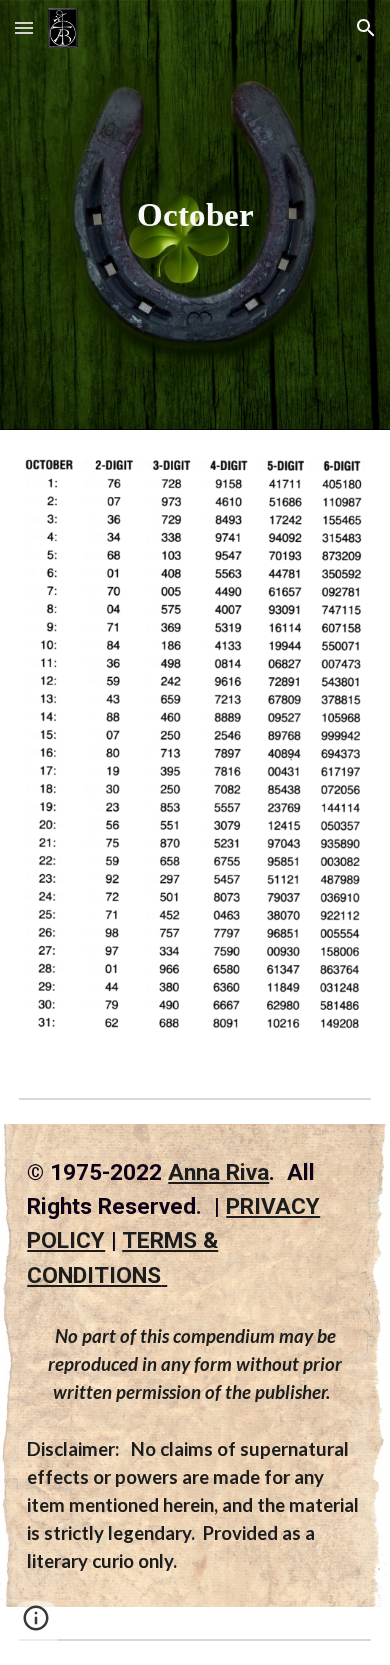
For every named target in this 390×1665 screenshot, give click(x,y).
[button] (24, 27)
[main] (195, 215)
